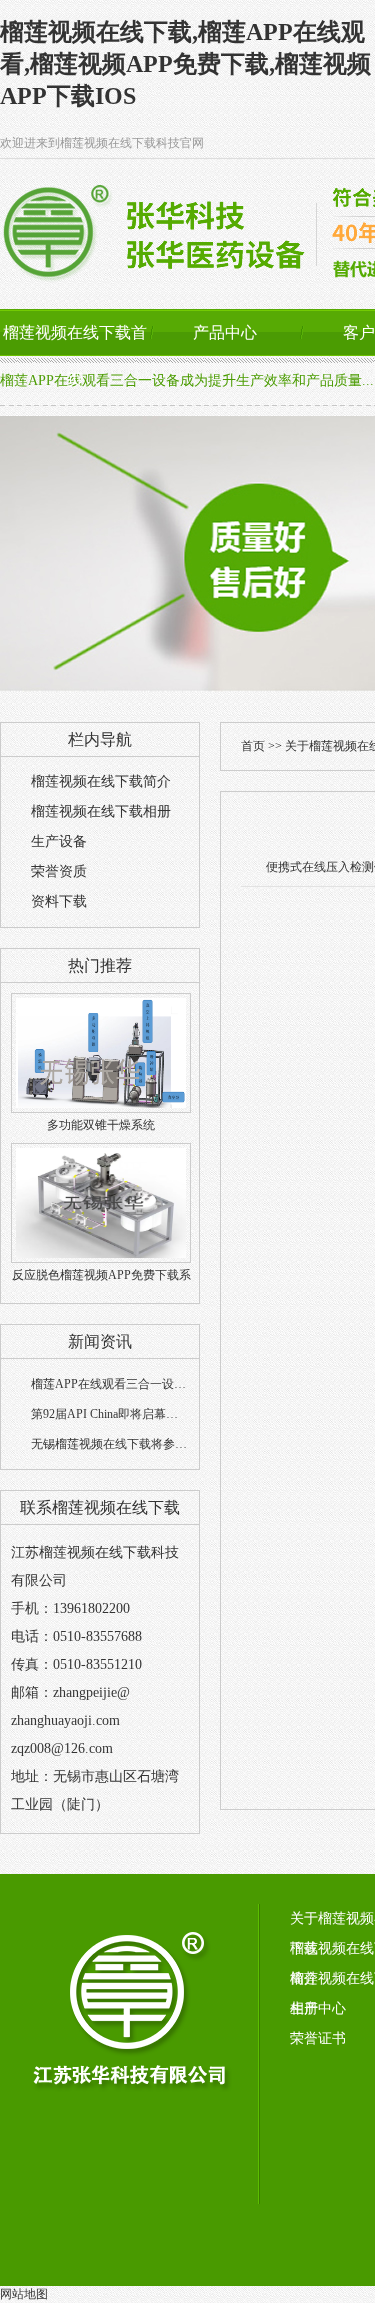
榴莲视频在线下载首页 (75, 356)
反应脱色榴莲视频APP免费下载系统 (101, 1287)
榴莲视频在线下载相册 (101, 811)
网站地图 (24, 2294)
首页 (253, 746)
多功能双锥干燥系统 (101, 1125)
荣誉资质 (59, 871)
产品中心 (225, 332)
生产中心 (318, 2008)
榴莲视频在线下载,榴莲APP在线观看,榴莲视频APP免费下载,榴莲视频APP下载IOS (185, 64)
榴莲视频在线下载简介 (101, 781)
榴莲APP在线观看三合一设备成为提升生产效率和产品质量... (187, 380)
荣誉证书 (318, 2038)
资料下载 (59, 901)
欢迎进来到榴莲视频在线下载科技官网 (102, 143)
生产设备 (59, 841)
